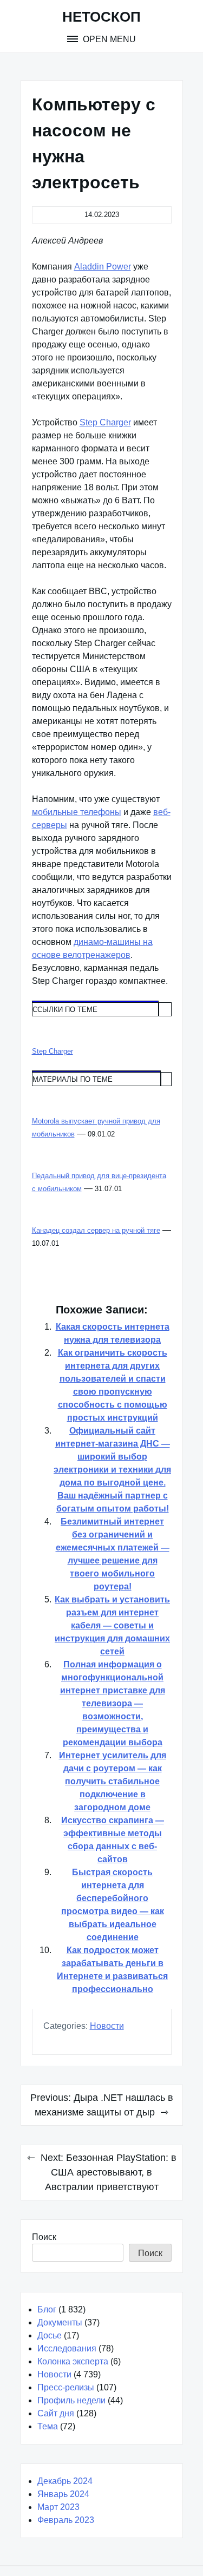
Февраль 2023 (66, 2520)
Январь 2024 (63, 2494)
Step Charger (105, 422)
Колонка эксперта (73, 2361)
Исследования (67, 2348)
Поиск (44, 2237)
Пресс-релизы (66, 2387)
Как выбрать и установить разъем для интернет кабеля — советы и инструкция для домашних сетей (112, 1625)
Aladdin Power (103, 267)
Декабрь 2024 (65, 2481)
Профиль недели (71, 2400)
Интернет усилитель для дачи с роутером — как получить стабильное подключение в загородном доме (113, 1781)
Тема (48, 2426)
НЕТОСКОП (101, 17)
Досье (50, 2335)
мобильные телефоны (77, 812)
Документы (60, 2322)
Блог (47, 2309)
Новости (107, 2026)
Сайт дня (56, 2413)
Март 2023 (58, 2507)
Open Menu (108, 39)
